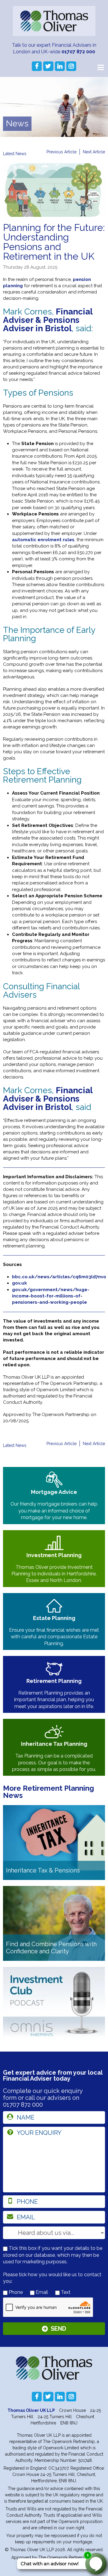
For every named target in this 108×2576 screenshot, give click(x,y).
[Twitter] (48, 66)
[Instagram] (71, 66)
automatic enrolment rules (43, 540)
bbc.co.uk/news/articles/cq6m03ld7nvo (59, 1277)
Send (58, 2329)
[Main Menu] (100, 67)
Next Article (94, 152)
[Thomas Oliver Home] (54, 21)
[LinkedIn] (60, 66)
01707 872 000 (78, 52)
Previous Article (61, 152)
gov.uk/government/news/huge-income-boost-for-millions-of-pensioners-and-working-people (51, 1296)
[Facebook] (37, 66)
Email (41, 2292)
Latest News (15, 154)
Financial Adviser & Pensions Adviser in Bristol (48, 320)
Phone (15, 2292)
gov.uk (19, 1283)
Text (65, 2292)
